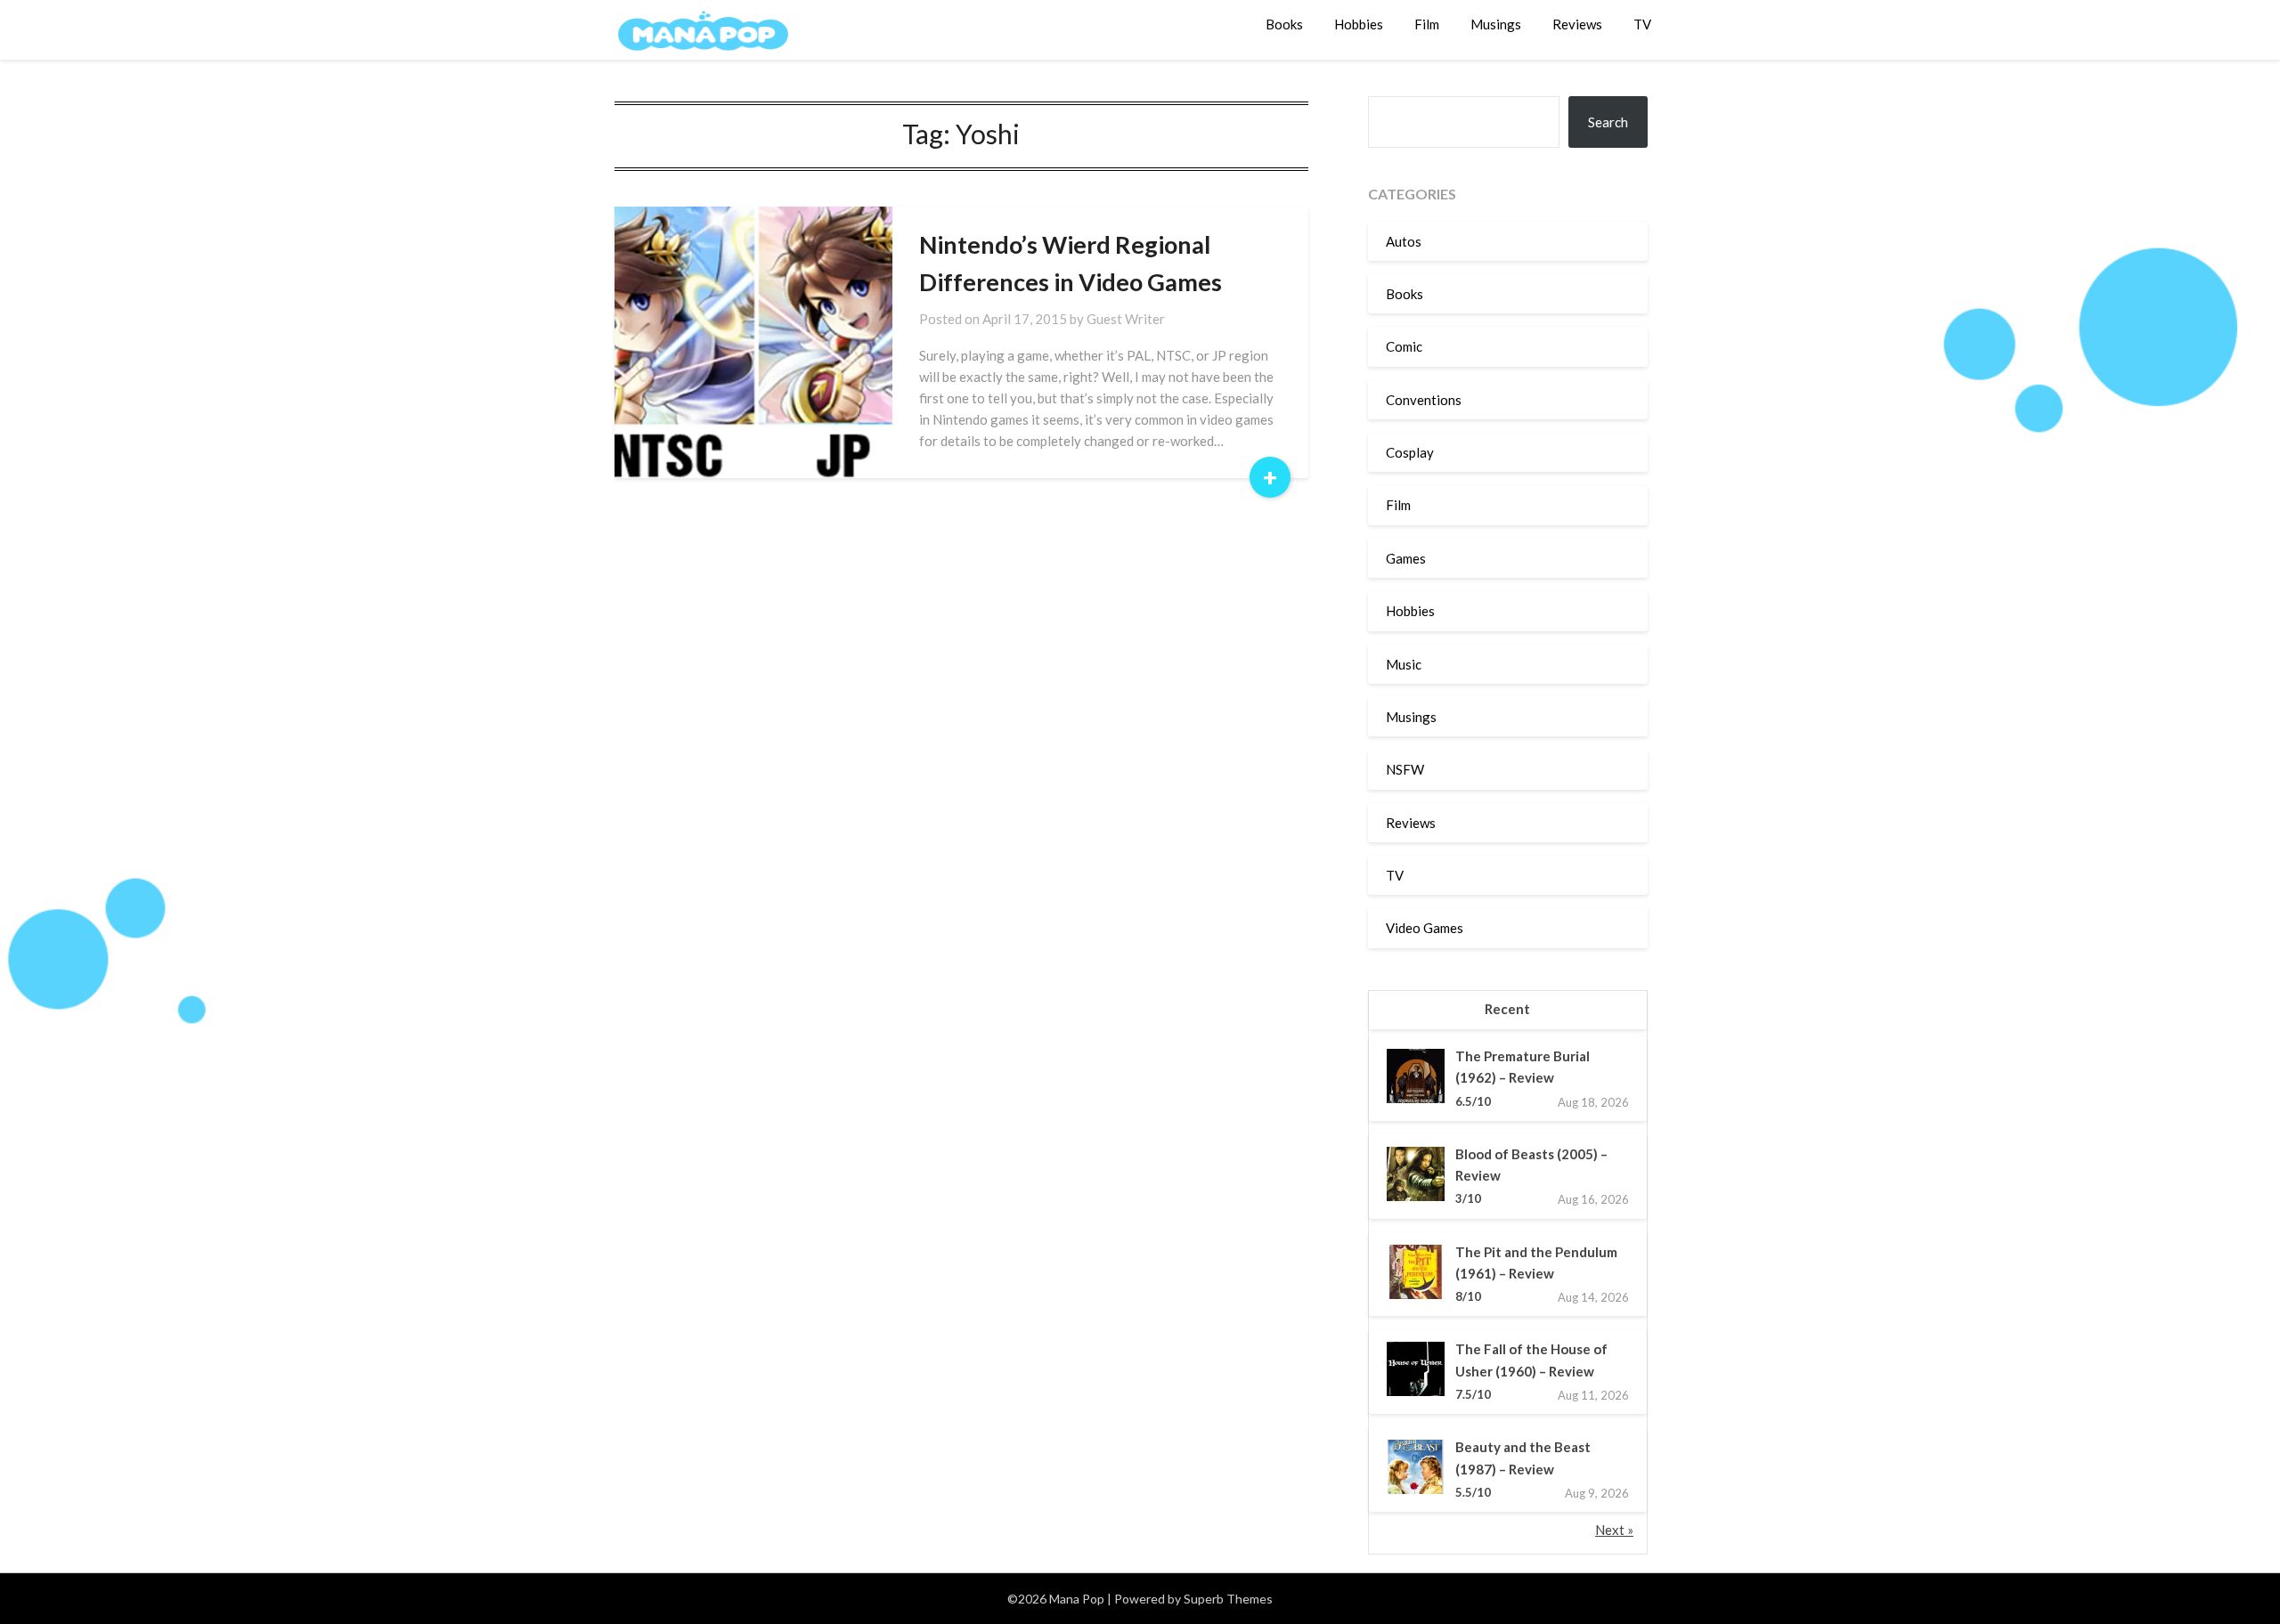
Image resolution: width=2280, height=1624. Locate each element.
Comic (1404, 346)
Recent (1507, 1009)
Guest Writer (1126, 319)
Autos (1404, 241)
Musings (1496, 24)
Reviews (1577, 24)
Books (1284, 24)
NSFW (1405, 769)
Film (1427, 24)
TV (1642, 24)
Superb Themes (1228, 1599)
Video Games (1425, 928)
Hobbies (1359, 24)
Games (1406, 558)
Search (1608, 122)
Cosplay (1410, 452)
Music (1404, 664)
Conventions (1424, 400)
